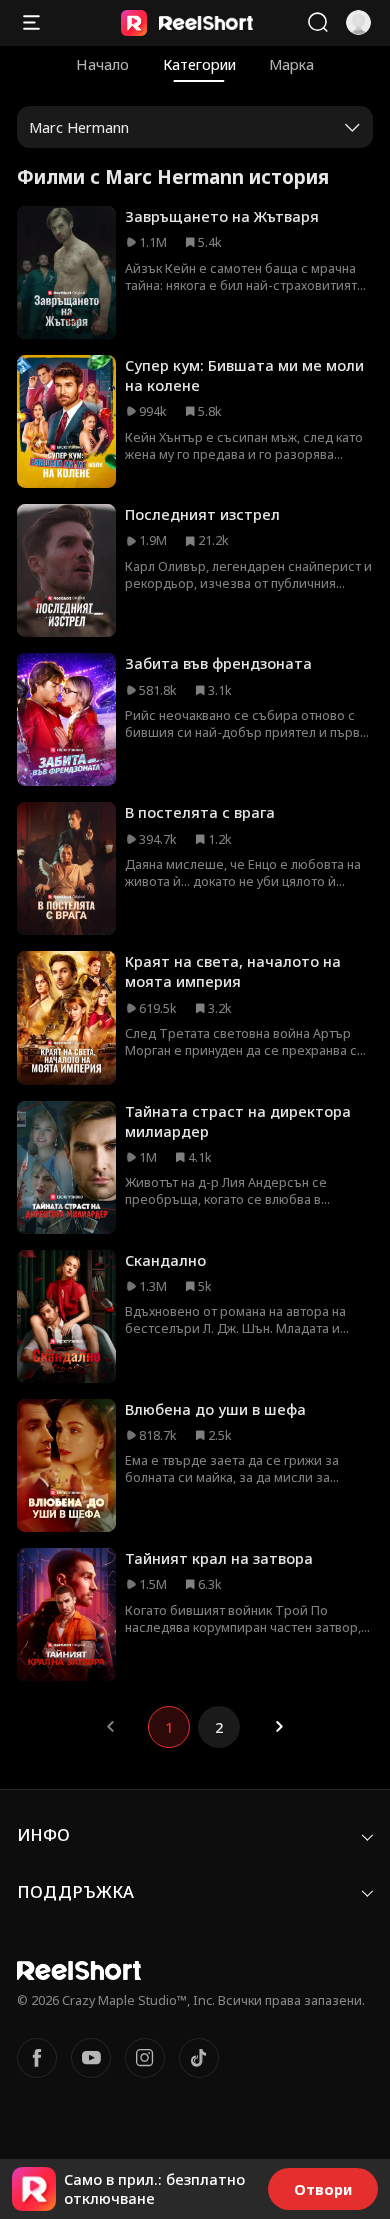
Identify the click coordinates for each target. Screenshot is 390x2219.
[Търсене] (317, 22)
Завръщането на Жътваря (222, 216)
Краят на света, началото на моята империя (233, 971)
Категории (199, 64)
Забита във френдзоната (218, 663)
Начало (102, 64)
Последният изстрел (202, 514)
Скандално (165, 1260)
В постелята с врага (200, 812)
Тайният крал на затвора (219, 1558)
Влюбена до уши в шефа (215, 1409)
